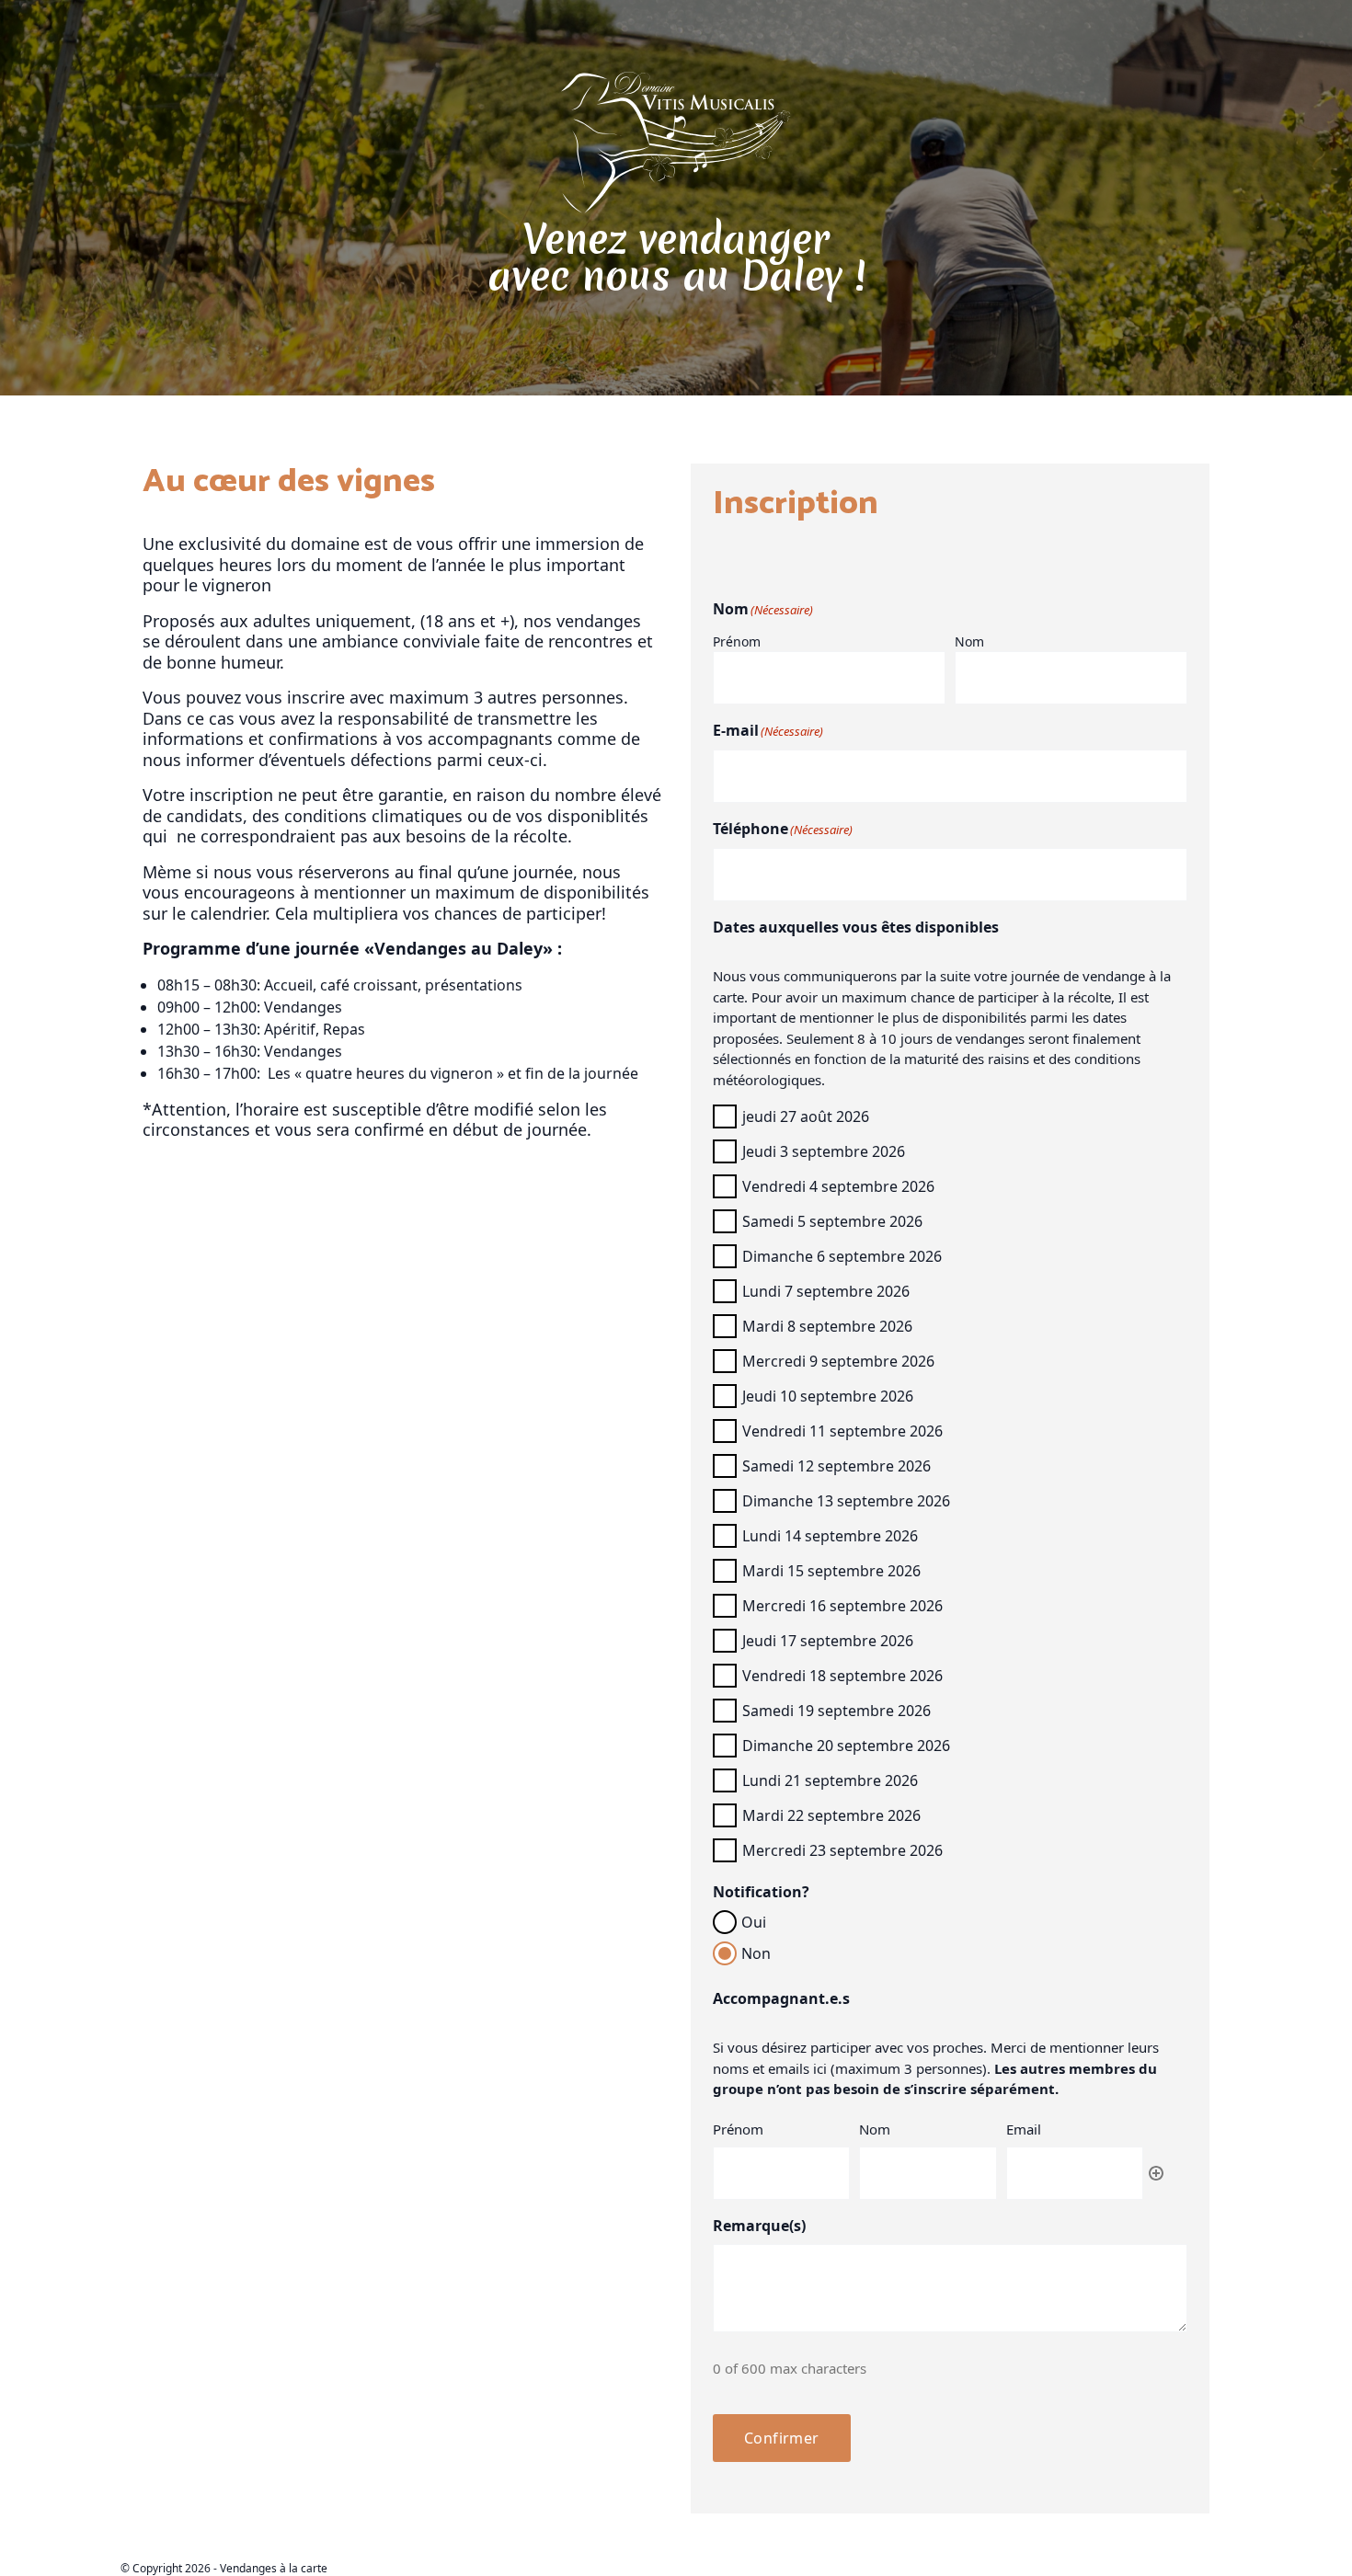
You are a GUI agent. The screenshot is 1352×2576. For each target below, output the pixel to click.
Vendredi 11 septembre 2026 (842, 1431)
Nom (969, 641)
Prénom (737, 641)
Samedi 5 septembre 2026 (832, 1221)
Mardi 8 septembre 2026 (827, 1326)
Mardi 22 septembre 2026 (831, 1815)
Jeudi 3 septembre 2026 (824, 1151)
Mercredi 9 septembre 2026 (838, 1361)
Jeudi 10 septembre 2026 (828, 1396)
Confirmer (782, 2438)
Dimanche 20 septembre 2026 (846, 1746)
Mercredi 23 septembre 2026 (842, 1850)
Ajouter (1156, 2173)
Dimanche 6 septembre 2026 (842, 1256)
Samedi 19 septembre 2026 (836, 1711)
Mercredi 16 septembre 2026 (842, 1606)
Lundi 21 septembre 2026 (830, 1780)
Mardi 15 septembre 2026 (831, 1571)
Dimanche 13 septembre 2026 (846, 1501)
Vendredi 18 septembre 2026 (842, 1676)
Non (756, 1953)
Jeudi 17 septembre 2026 (828, 1641)
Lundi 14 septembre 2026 (830, 1536)
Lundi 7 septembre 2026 (826, 1291)
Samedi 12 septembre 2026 (836, 1466)
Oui (754, 1922)
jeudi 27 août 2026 (806, 1116)
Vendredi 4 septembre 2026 (838, 1186)
